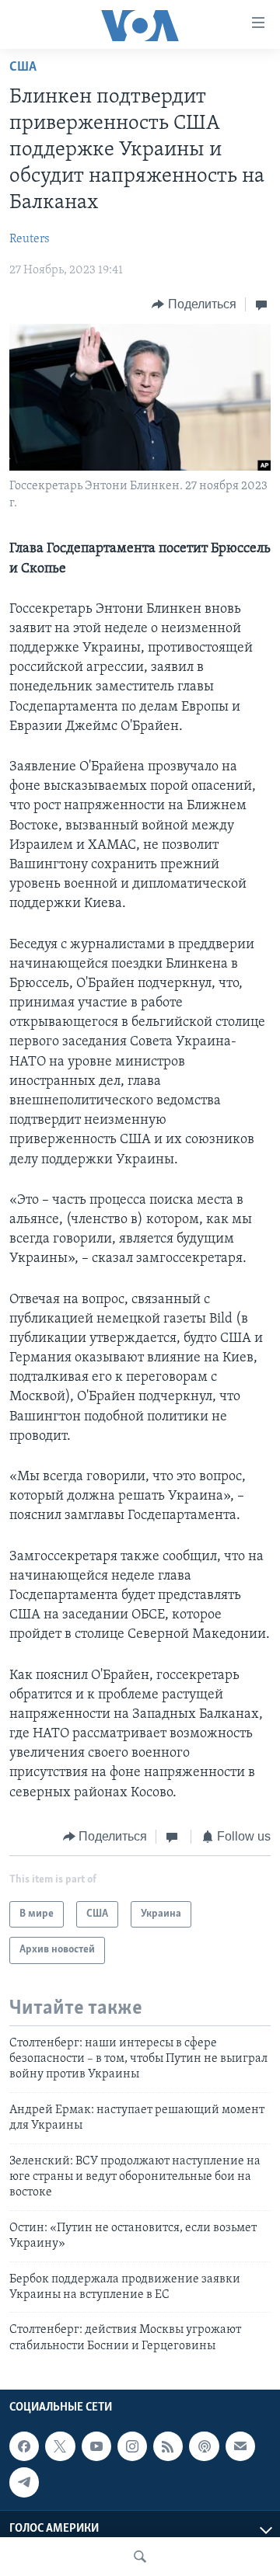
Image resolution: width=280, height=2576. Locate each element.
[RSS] (168, 2446)
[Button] (194, 304)
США (23, 68)
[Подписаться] (240, 2446)
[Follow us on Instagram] (132, 2446)
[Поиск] (140, 2557)
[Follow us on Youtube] (96, 2446)
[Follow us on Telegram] (24, 2482)
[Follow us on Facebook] (24, 2446)
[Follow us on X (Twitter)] (60, 2446)
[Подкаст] (204, 2446)
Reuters (30, 239)
